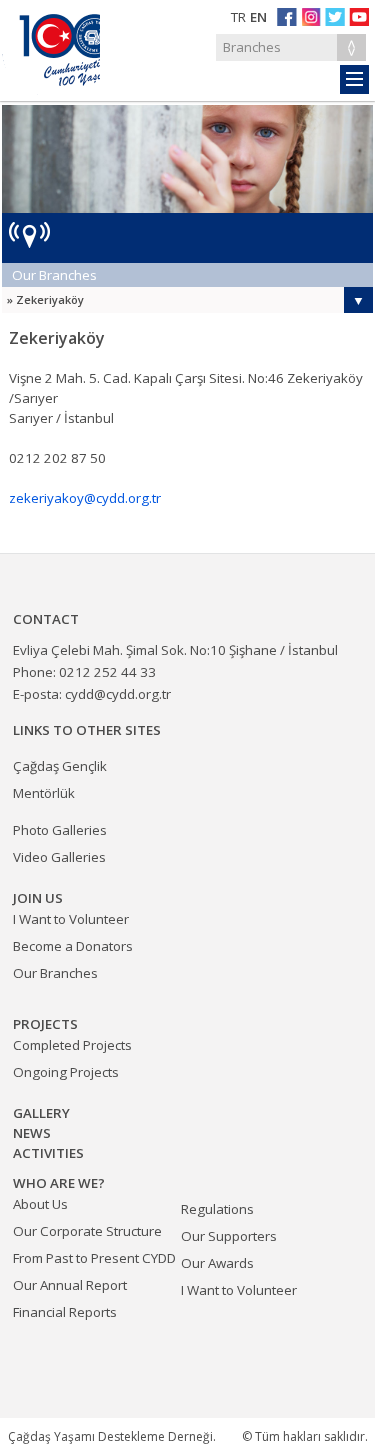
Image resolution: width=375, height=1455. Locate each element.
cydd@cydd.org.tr (118, 694)
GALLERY (41, 1113)
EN (258, 17)
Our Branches (54, 275)
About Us (40, 1204)
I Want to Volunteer (239, 1290)
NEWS (32, 1133)
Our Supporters (229, 1236)
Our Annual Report (70, 1285)
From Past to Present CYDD (94, 1258)
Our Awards (217, 1263)
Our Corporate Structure (87, 1231)
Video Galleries (59, 857)
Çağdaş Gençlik (60, 766)
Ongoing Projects (66, 1072)
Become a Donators (73, 946)
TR (238, 17)
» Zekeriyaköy (45, 299)
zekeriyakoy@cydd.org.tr (85, 498)
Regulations (217, 1209)
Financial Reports (65, 1312)
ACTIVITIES (48, 1153)
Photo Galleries (60, 830)
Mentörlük (44, 793)
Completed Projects (72, 1045)
